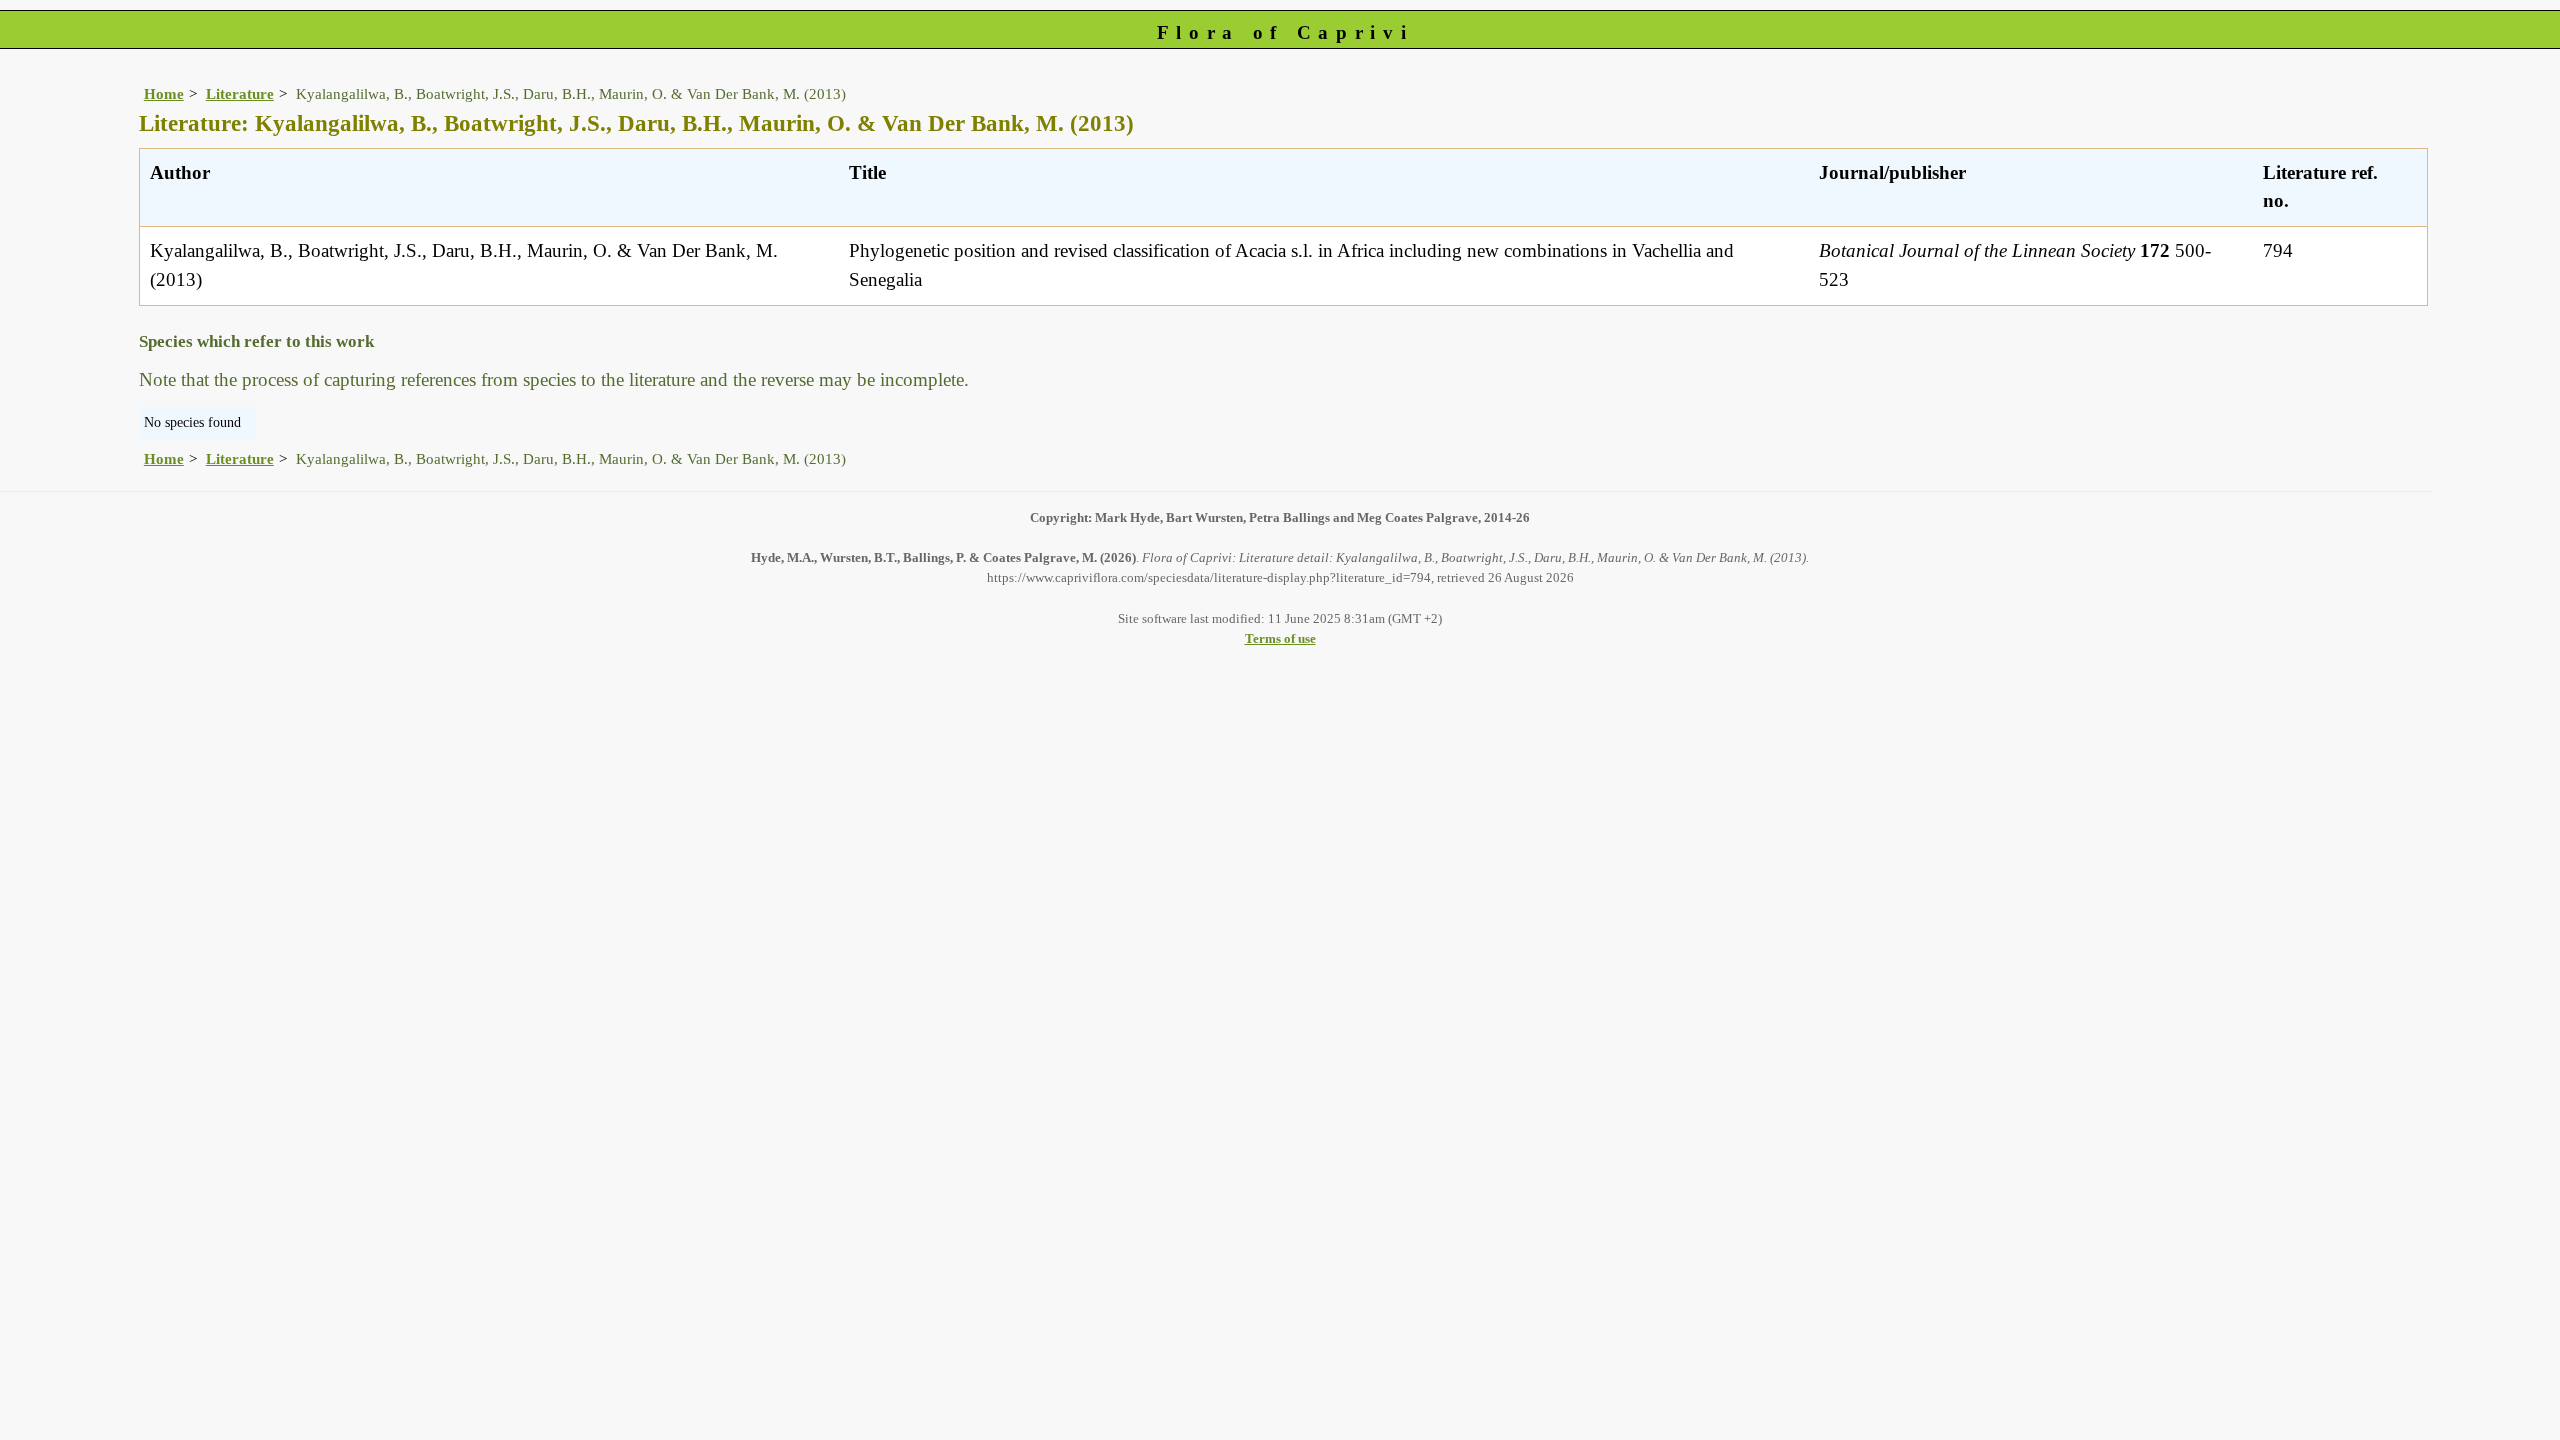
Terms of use (1280, 638)
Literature (240, 93)
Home (164, 93)
